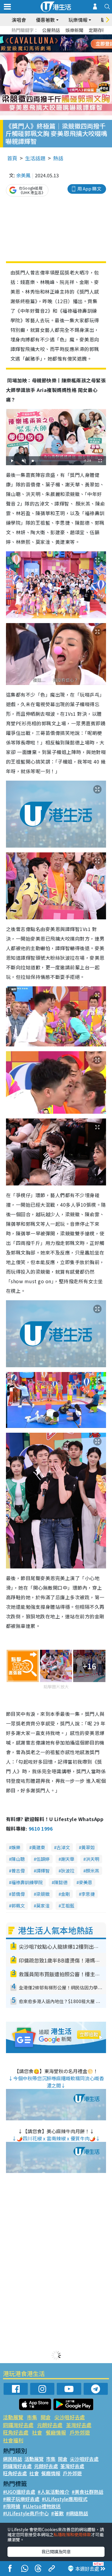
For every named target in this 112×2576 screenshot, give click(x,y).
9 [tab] (55, 44)
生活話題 (35, 158)
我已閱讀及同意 (56, 2551)
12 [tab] (73, 44)
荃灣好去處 (79, 2425)
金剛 (65, 1894)
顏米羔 (92, 1871)
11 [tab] (67, 44)
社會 (37, 2432)
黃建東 (38, 1847)
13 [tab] (43, 51)
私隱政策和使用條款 (72, 2534)
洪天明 (92, 1859)
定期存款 (98, 30)
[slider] (55, 461)
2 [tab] (49, 36)
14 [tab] (49, 51)
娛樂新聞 (74, 30)
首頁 (12, 158)
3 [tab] (55, 36)
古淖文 (63, 1847)
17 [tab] (67, 51)
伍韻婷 (43, 1859)
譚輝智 (43, 1871)
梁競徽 (43, 1894)
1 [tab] (43, 36)
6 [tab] (73, 36)
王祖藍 (68, 1906)
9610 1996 (41, 1829)
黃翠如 (88, 1847)
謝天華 (68, 1859)
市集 (32, 2417)
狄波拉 (68, 1871)
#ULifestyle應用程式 (65, 2499)
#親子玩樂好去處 (21, 2499)
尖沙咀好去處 (70, 2417)
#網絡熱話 (77, 2513)
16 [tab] (61, 51)
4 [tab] (61, 36)
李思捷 (88, 1894)
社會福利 (13, 2440)
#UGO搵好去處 (19, 2492)
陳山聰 (18, 1859)
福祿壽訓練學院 (27, 1882)
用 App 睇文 (89, 189)
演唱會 (19, 20)
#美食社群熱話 (88, 2492)
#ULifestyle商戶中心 (26, 2513)
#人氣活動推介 (53, 2492)
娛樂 (16, 1847)
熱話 (58, 158)
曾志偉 (18, 1871)
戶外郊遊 (80, 2432)
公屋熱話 (51, 30)
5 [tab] (67, 36)
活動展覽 (13, 2417)
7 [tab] (43, 44)
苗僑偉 (18, 1894)
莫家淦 (43, 1906)
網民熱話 (13, 2459)
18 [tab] (73, 51)
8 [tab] (49, 44)
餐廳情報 (56, 2432)
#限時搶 (12, 2506)
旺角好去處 (16, 2432)
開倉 (46, 2417)
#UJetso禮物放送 (42, 2506)
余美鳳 (23, 175)
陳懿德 (61, 1882)
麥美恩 (86, 1882)
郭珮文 (18, 1906)
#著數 (57, 2513)
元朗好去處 (50, 2425)
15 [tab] (55, 51)
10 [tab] (61, 44)
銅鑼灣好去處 (18, 2425)
